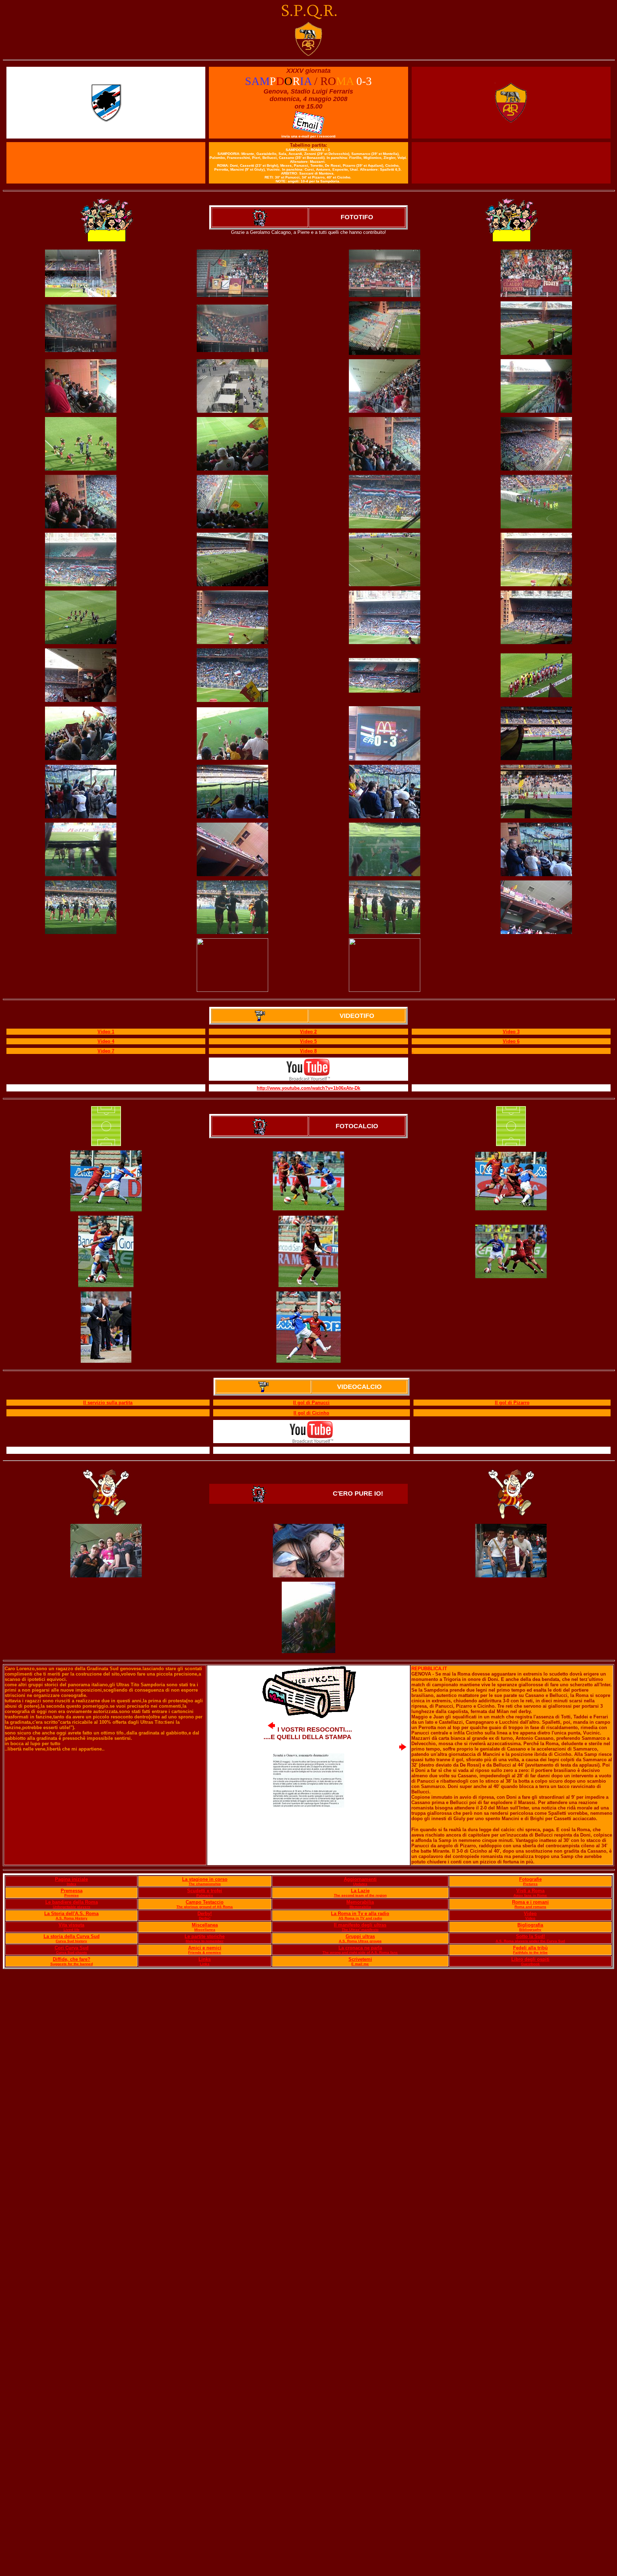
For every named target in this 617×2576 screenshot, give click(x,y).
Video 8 (308, 1051)
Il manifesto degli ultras (360, 1925)
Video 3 (511, 1032)
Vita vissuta (71, 1925)
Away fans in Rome (530, 1895)
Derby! (205, 1914)
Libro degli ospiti (530, 1959)
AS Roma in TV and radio (360, 1918)
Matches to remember (205, 1941)
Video (530, 1914)
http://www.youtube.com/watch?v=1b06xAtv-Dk (308, 1088)
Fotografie (530, 1879)
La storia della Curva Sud (72, 1936)
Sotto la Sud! (530, 1936)
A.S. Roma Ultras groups (360, 1941)
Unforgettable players (72, 1907)
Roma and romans (530, 1907)
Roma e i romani (530, 1902)
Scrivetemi (360, 1959)
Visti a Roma (530, 1891)
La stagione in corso (205, 1879)
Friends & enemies (205, 1952)
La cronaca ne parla (360, 1948)
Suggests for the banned (72, 1964)
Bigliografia (530, 1925)
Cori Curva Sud (72, 1948)
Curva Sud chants (72, 1952)
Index (72, 1884)
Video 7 (106, 1051)
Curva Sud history (71, 1941)
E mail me (360, 1964)
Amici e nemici (205, 1948)
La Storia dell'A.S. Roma (71, 1914)
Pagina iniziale (71, 1879)
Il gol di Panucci (311, 1403)
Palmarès (205, 1895)
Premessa (72, 1891)
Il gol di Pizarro (512, 1403)
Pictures (530, 1884)
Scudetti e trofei (205, 1891)
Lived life (72, 1930)
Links (205, 1959)
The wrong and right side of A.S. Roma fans (360, 1952)
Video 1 (106, 1032)
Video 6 (511, 1041)
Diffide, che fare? (72, 1959)
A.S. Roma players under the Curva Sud (530, 1941)
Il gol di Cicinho (311, 1413)
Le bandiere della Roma (72, 1902)
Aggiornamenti (360, 1879)
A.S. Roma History (72, 1918)
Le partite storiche (205, 1936)
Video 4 (106, 1041)
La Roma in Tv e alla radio (360, 1914)
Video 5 (308, 1041)
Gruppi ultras (360, 1936)
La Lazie (360, 1891)
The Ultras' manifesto (360, 1930)
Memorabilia (360, 1902)
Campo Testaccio (205, 1902)
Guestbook (530, 1964)
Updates (360, 1884)
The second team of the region (360, 1895)
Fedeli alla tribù (530, 1948)
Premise (72, 1895)
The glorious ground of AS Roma (205, 1907)
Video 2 (308, 1032)
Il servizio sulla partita (108, 1403)
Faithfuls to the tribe (530, 1952)
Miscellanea (205, 1925)
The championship (205, 1884)
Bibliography (530, 1930)
